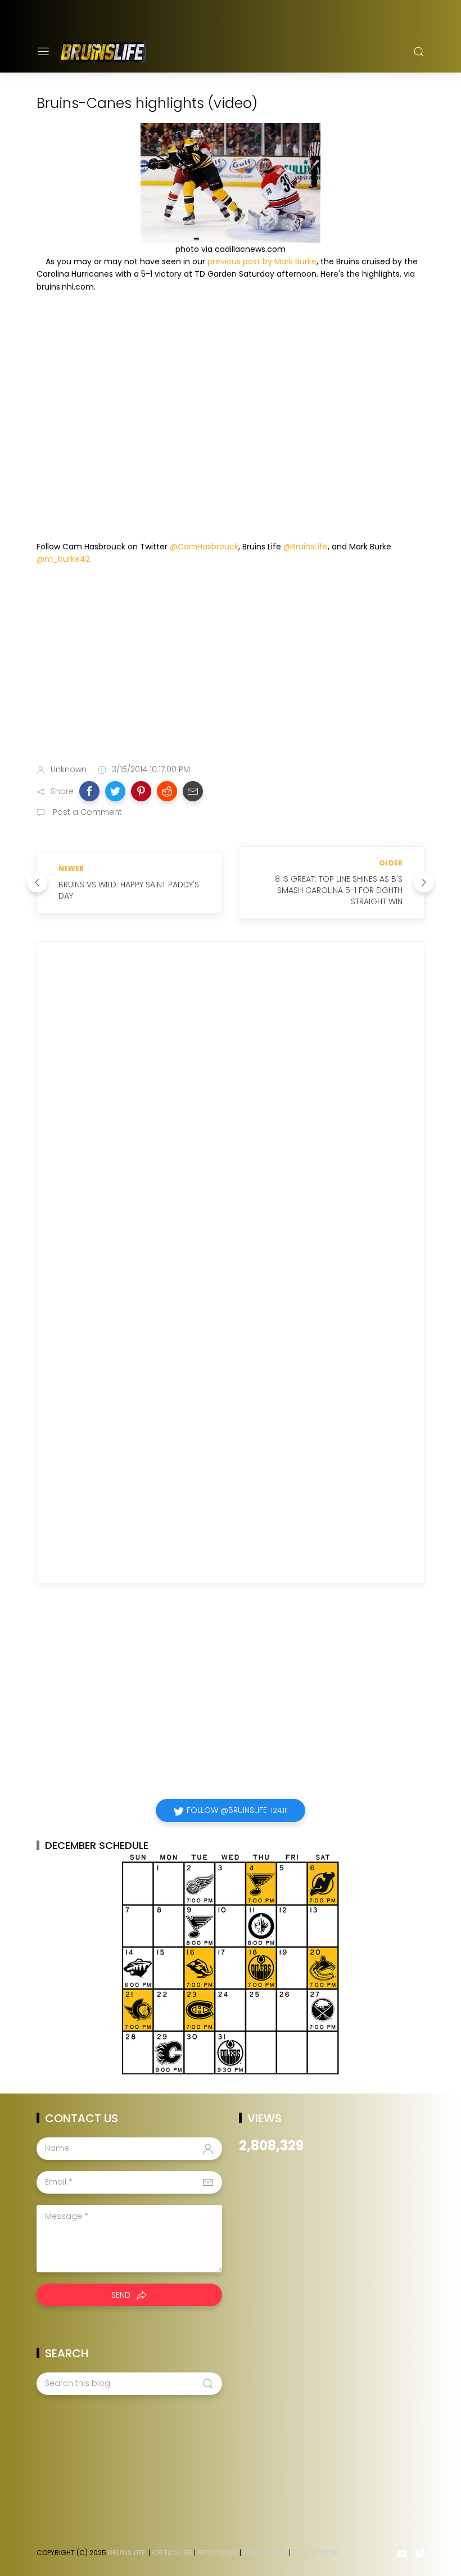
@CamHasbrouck (204, 547)
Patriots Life (265, 2553)
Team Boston (316, 2553)
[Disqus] (231, 1112)
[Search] (419, 52)
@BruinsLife (306, 547)
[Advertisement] (231, 667)
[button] (89, 791)
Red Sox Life (218, 2553)
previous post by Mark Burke (262, 261)
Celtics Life (172, 2553)
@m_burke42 (63, 559)
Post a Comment (86, 812)
